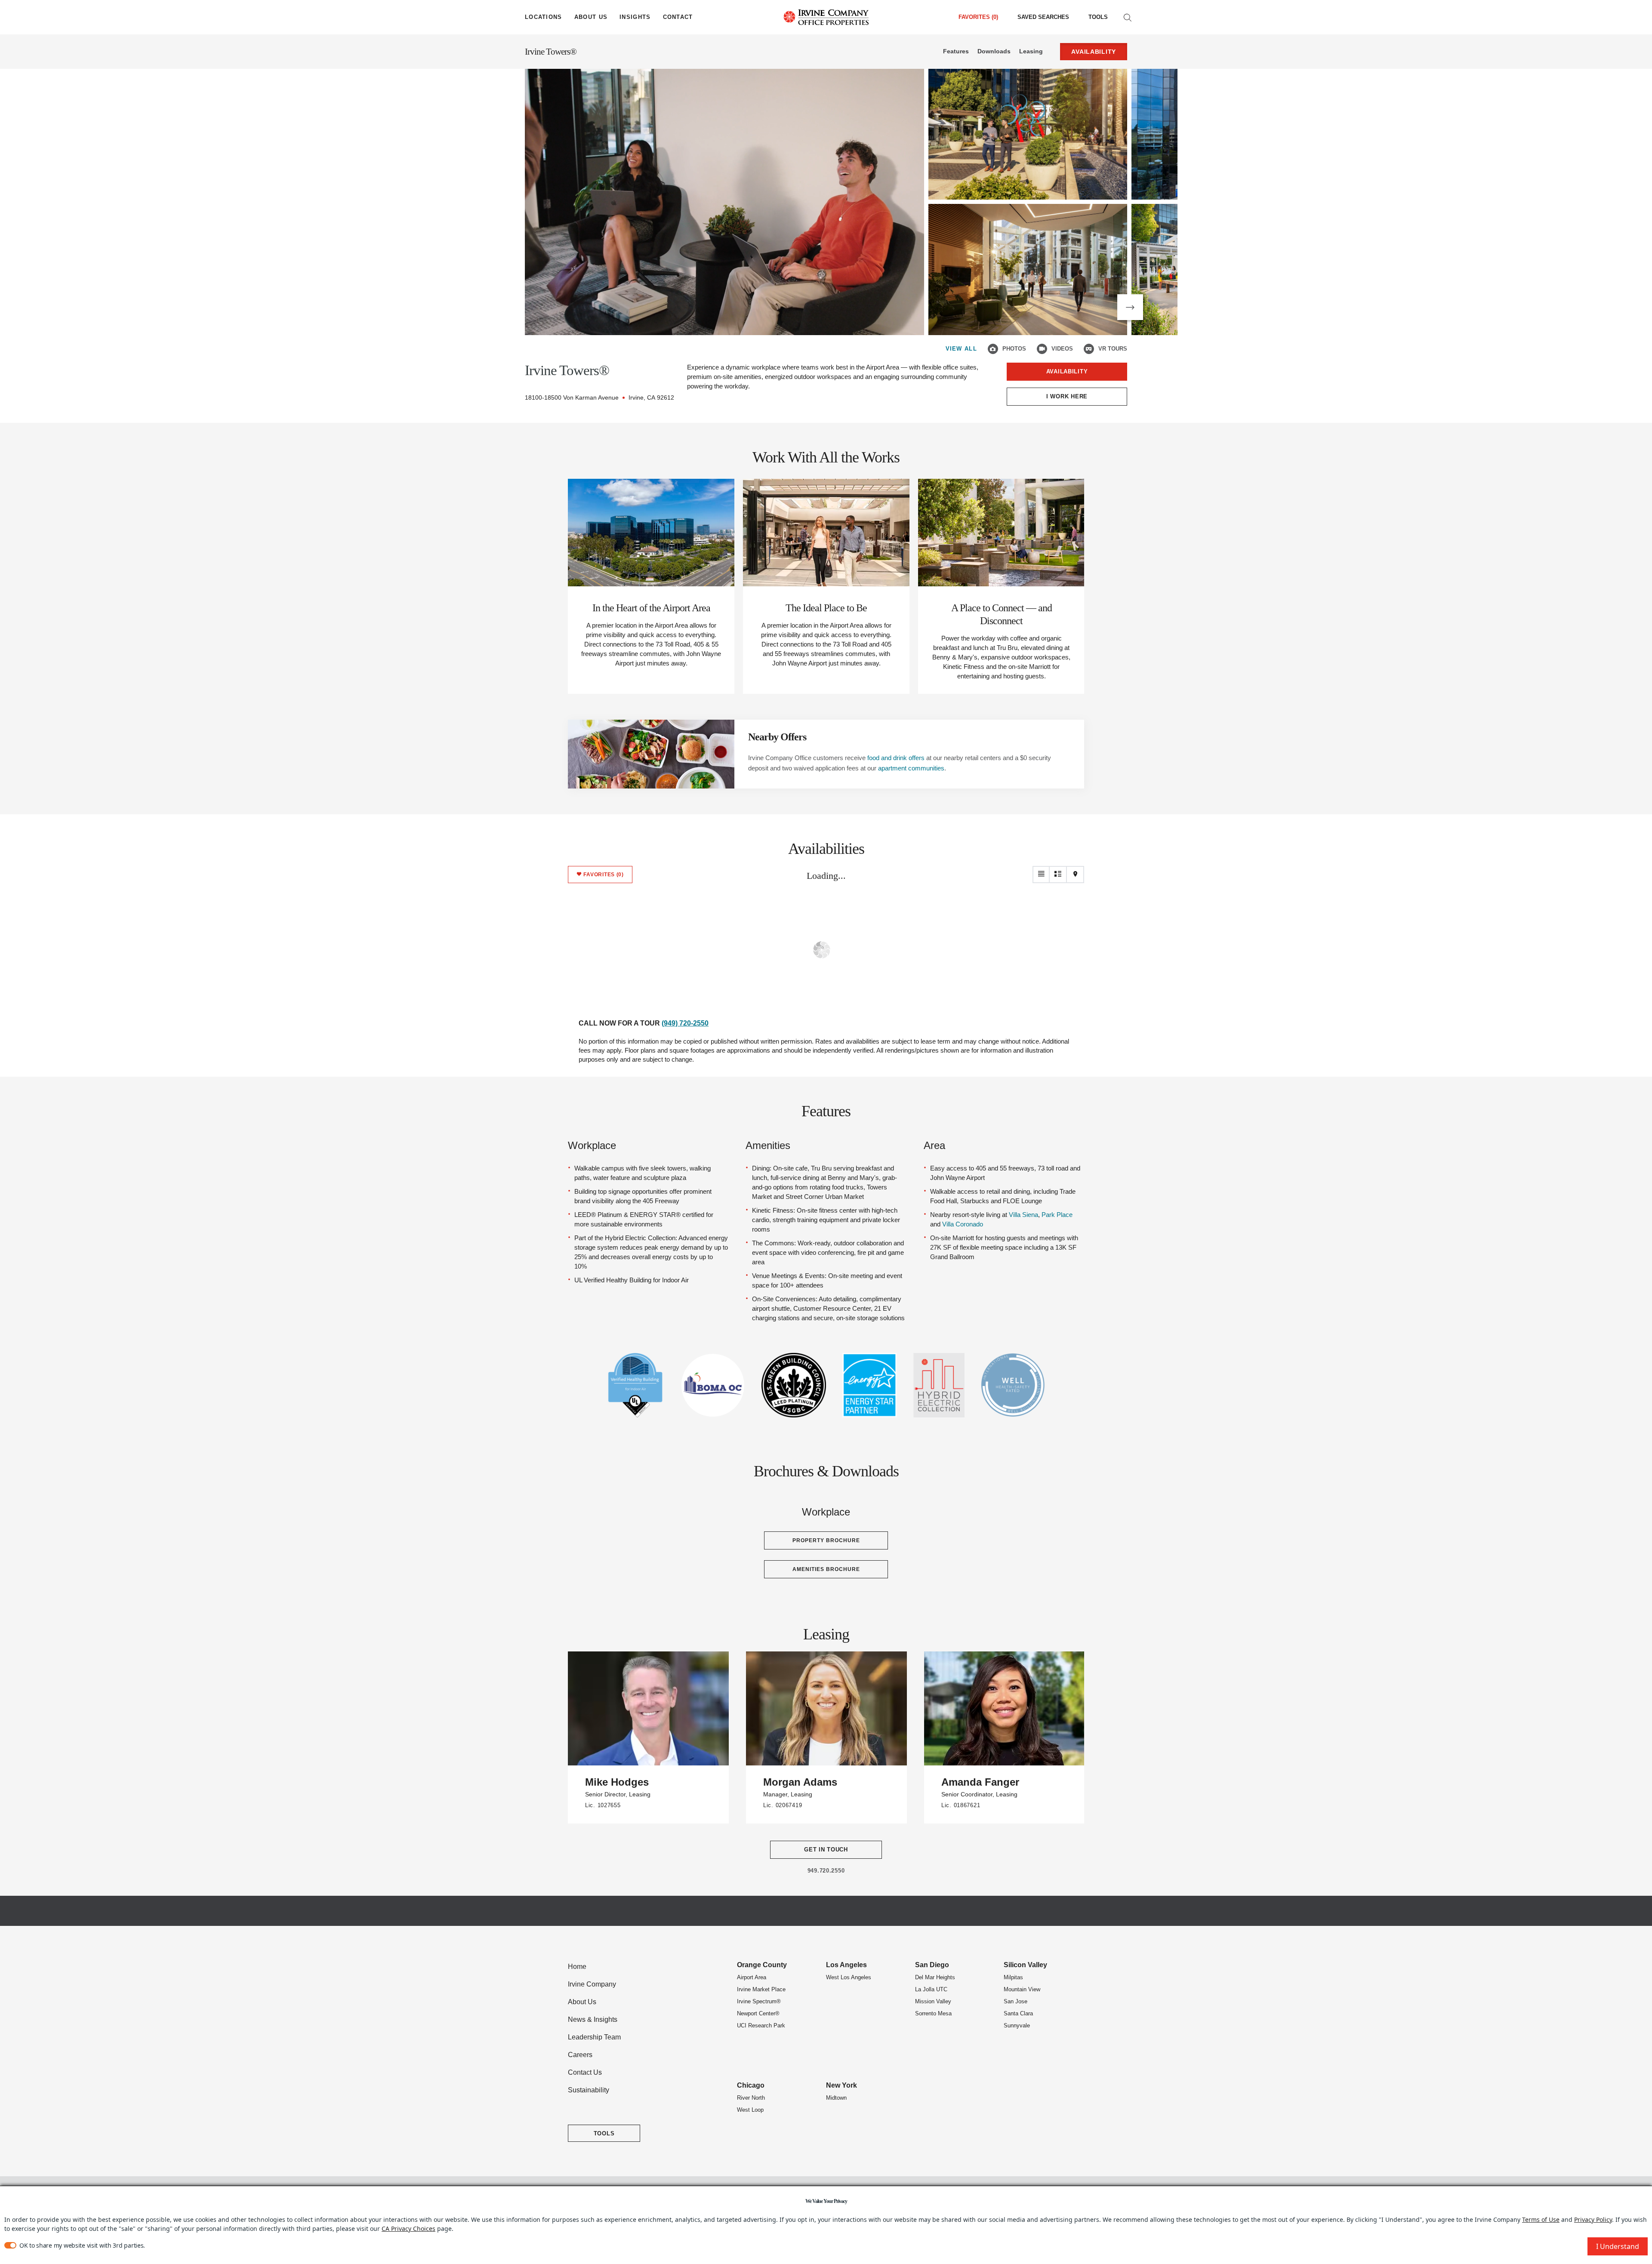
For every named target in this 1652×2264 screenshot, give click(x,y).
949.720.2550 (826, 1871)
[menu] (544, 17)
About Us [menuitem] (591, 17)
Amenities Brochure (826, 1569)
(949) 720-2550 (685, 1023)
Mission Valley (933, 2001)
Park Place (1057, 1215)
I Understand (1618, 2246)
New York (841, 2085)
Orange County (762, 1965)
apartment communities (911, 768)
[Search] (1128, 17)
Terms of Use (1541, 2219)
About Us (582, 2002)
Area (934, 1145)
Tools (1098, 17)
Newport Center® (758, 2013)
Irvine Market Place (761, 1989)
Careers (580, 2055)
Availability (1067, 371)
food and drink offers (896, 758)
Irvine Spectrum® (759, 2001)
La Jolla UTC (931, 1989)
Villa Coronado (963, 1224)
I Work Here (1067, 396)
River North (751, 2098)
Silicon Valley (1025, 1965)
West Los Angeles (849, 1977)
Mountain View (1022, 1989)
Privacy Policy (1593, 2219)
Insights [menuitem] (635, 17)
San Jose (1016, 2001)
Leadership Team (594, 2037)
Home (577, 1967)
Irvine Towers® (551, 52)
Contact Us (585, 2072)
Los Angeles (846, 1965)
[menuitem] (1043, 17)
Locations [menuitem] (544, 17)
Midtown (836, 2098)
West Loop (750, 2110)
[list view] (1041, 875)
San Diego (932, 1965)
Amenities (768, 1145)
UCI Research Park (761, 2025)
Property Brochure (826, 1540)
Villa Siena (1023, 1215)
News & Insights (593, 2019)
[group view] (1058, 875)
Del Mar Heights (935, 1977)
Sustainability (589, 2090)
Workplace (592, 1145)
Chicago (751, 2085)
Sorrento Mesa (933, 2013)
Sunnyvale (1017, 2025)
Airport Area (752, 1977)
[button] (1130, 307)
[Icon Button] (993, 349)
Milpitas (1013, 1977)
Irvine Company (592, 1984)
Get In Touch (826, 1850)
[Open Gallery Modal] (724, 202)
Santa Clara (1018, 2013)
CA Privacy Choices (408, 2229)
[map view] (1076, 875)
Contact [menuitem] (678, 17)
